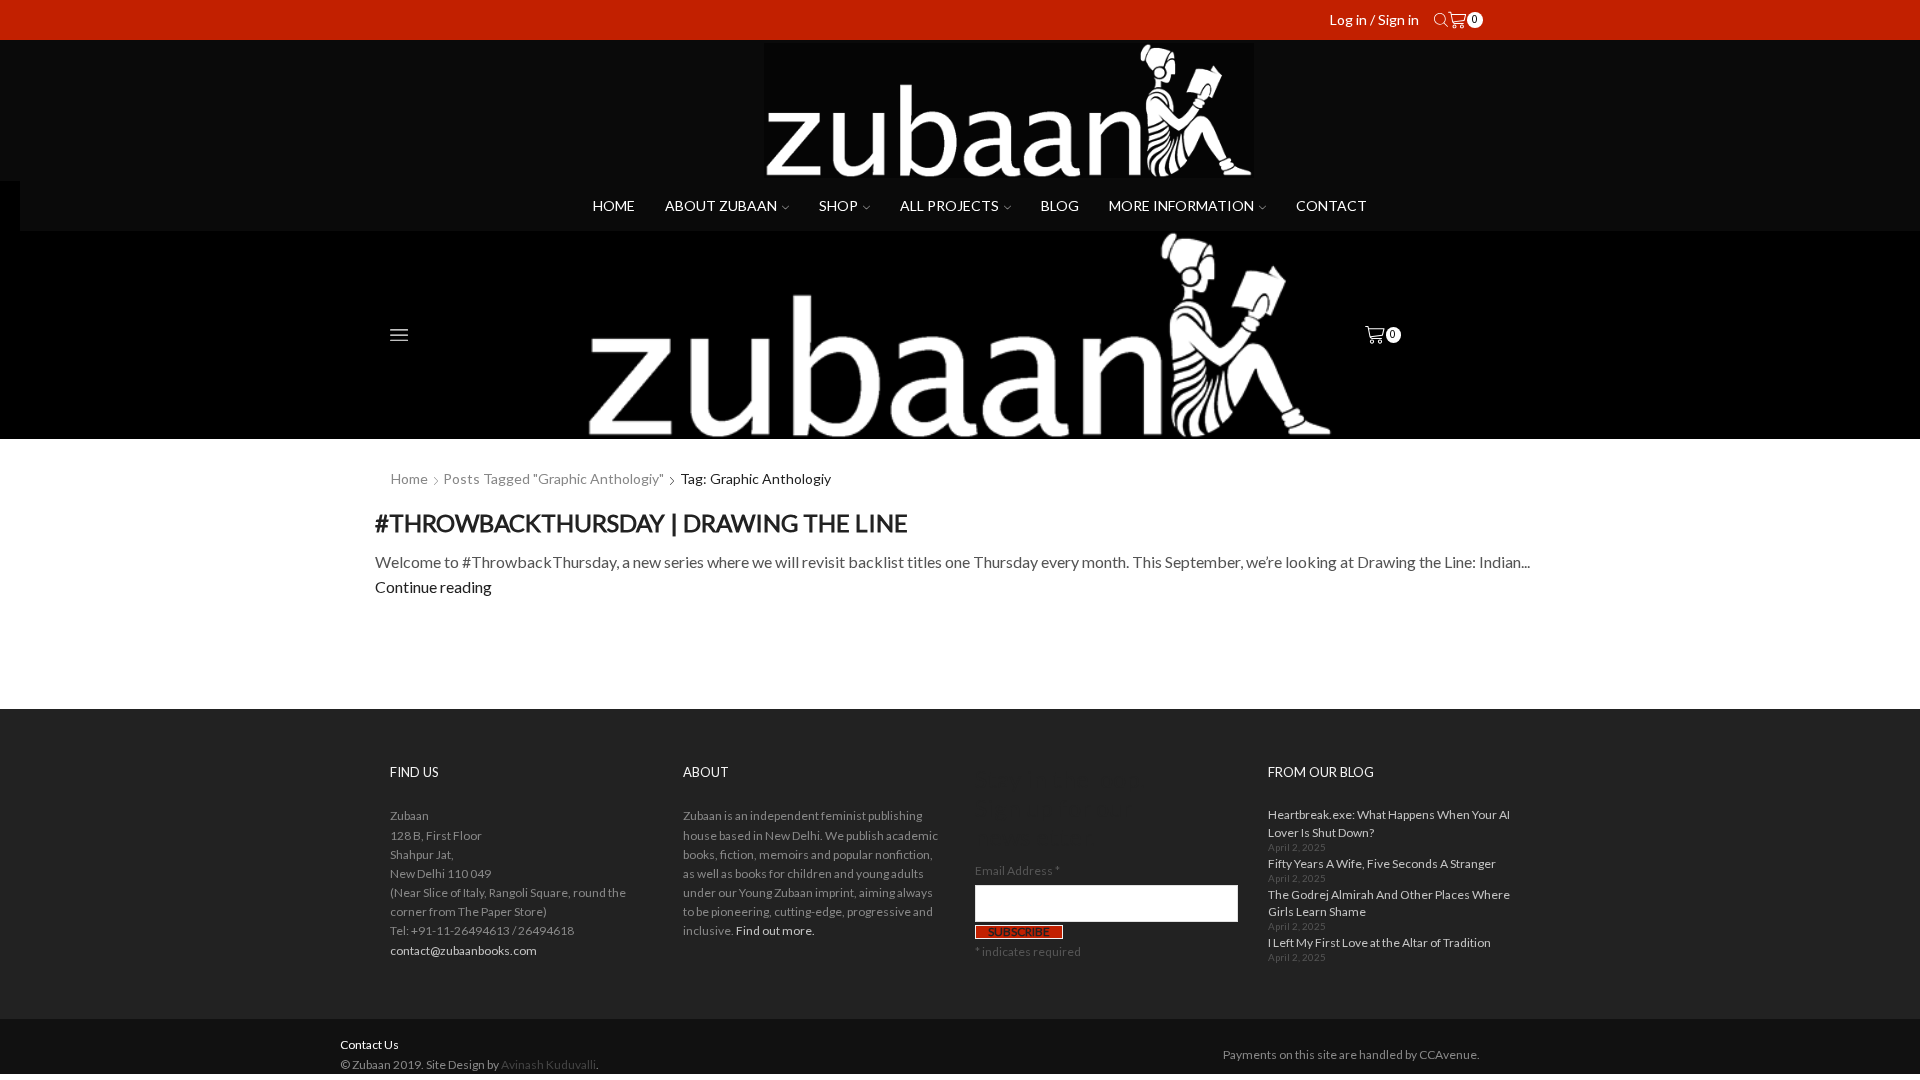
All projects (949, 205)
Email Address (1017, 870)
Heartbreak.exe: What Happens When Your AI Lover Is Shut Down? (1389, 823)
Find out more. (775, 930)
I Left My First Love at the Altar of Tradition (1379, 942)
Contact (1331, 205)
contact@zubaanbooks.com (463, 950)
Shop (838, 205)
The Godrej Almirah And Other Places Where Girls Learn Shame (1389, 903)
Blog (1060, 205)
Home (614, 205)
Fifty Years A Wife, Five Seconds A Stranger (1382, 863)
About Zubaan (721, 205)
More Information (1181, 205)
